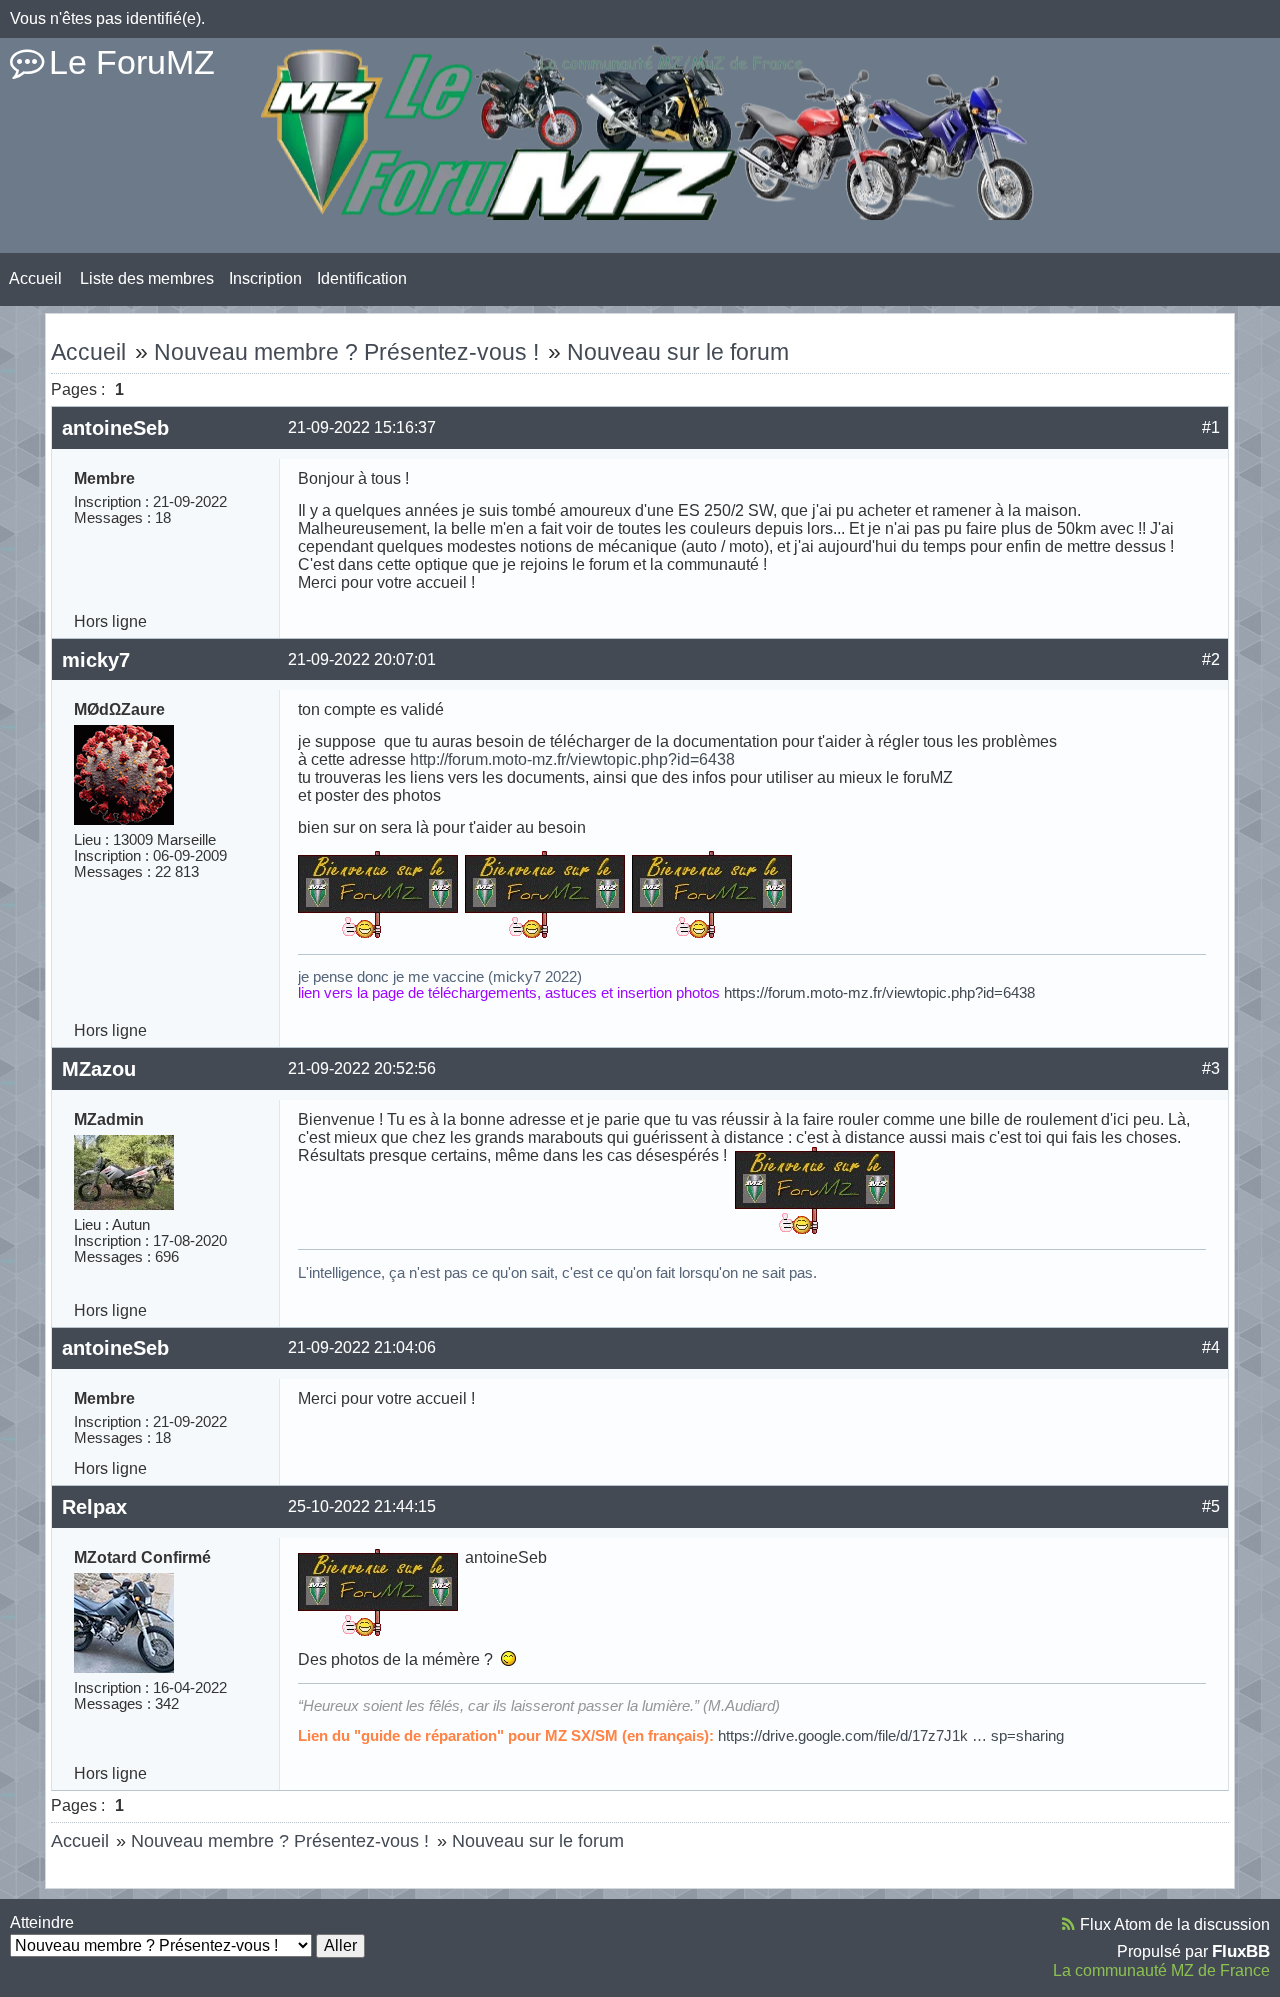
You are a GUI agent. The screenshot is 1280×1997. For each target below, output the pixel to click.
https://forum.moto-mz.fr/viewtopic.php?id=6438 (879, 993)
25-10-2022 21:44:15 (362, 1506)
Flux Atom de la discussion (1175, 1924)
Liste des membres (147, 278)
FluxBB (1241, 1951)
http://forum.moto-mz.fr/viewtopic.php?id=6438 (572, 759)
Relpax (94, 1507)
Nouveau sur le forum (678, 352)
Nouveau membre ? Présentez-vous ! (346, 352)
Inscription (265, 278)
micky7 (96, 660)
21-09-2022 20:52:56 (362, 1068)
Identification (362, 278)
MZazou (99, 1069)
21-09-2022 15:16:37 (362, 427)
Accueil (35, 278)
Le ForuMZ (132, 62)
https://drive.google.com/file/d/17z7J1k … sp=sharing (891, 1736)
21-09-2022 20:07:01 (362, 659)
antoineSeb (115, 428)
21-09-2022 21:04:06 (362, 1347)
